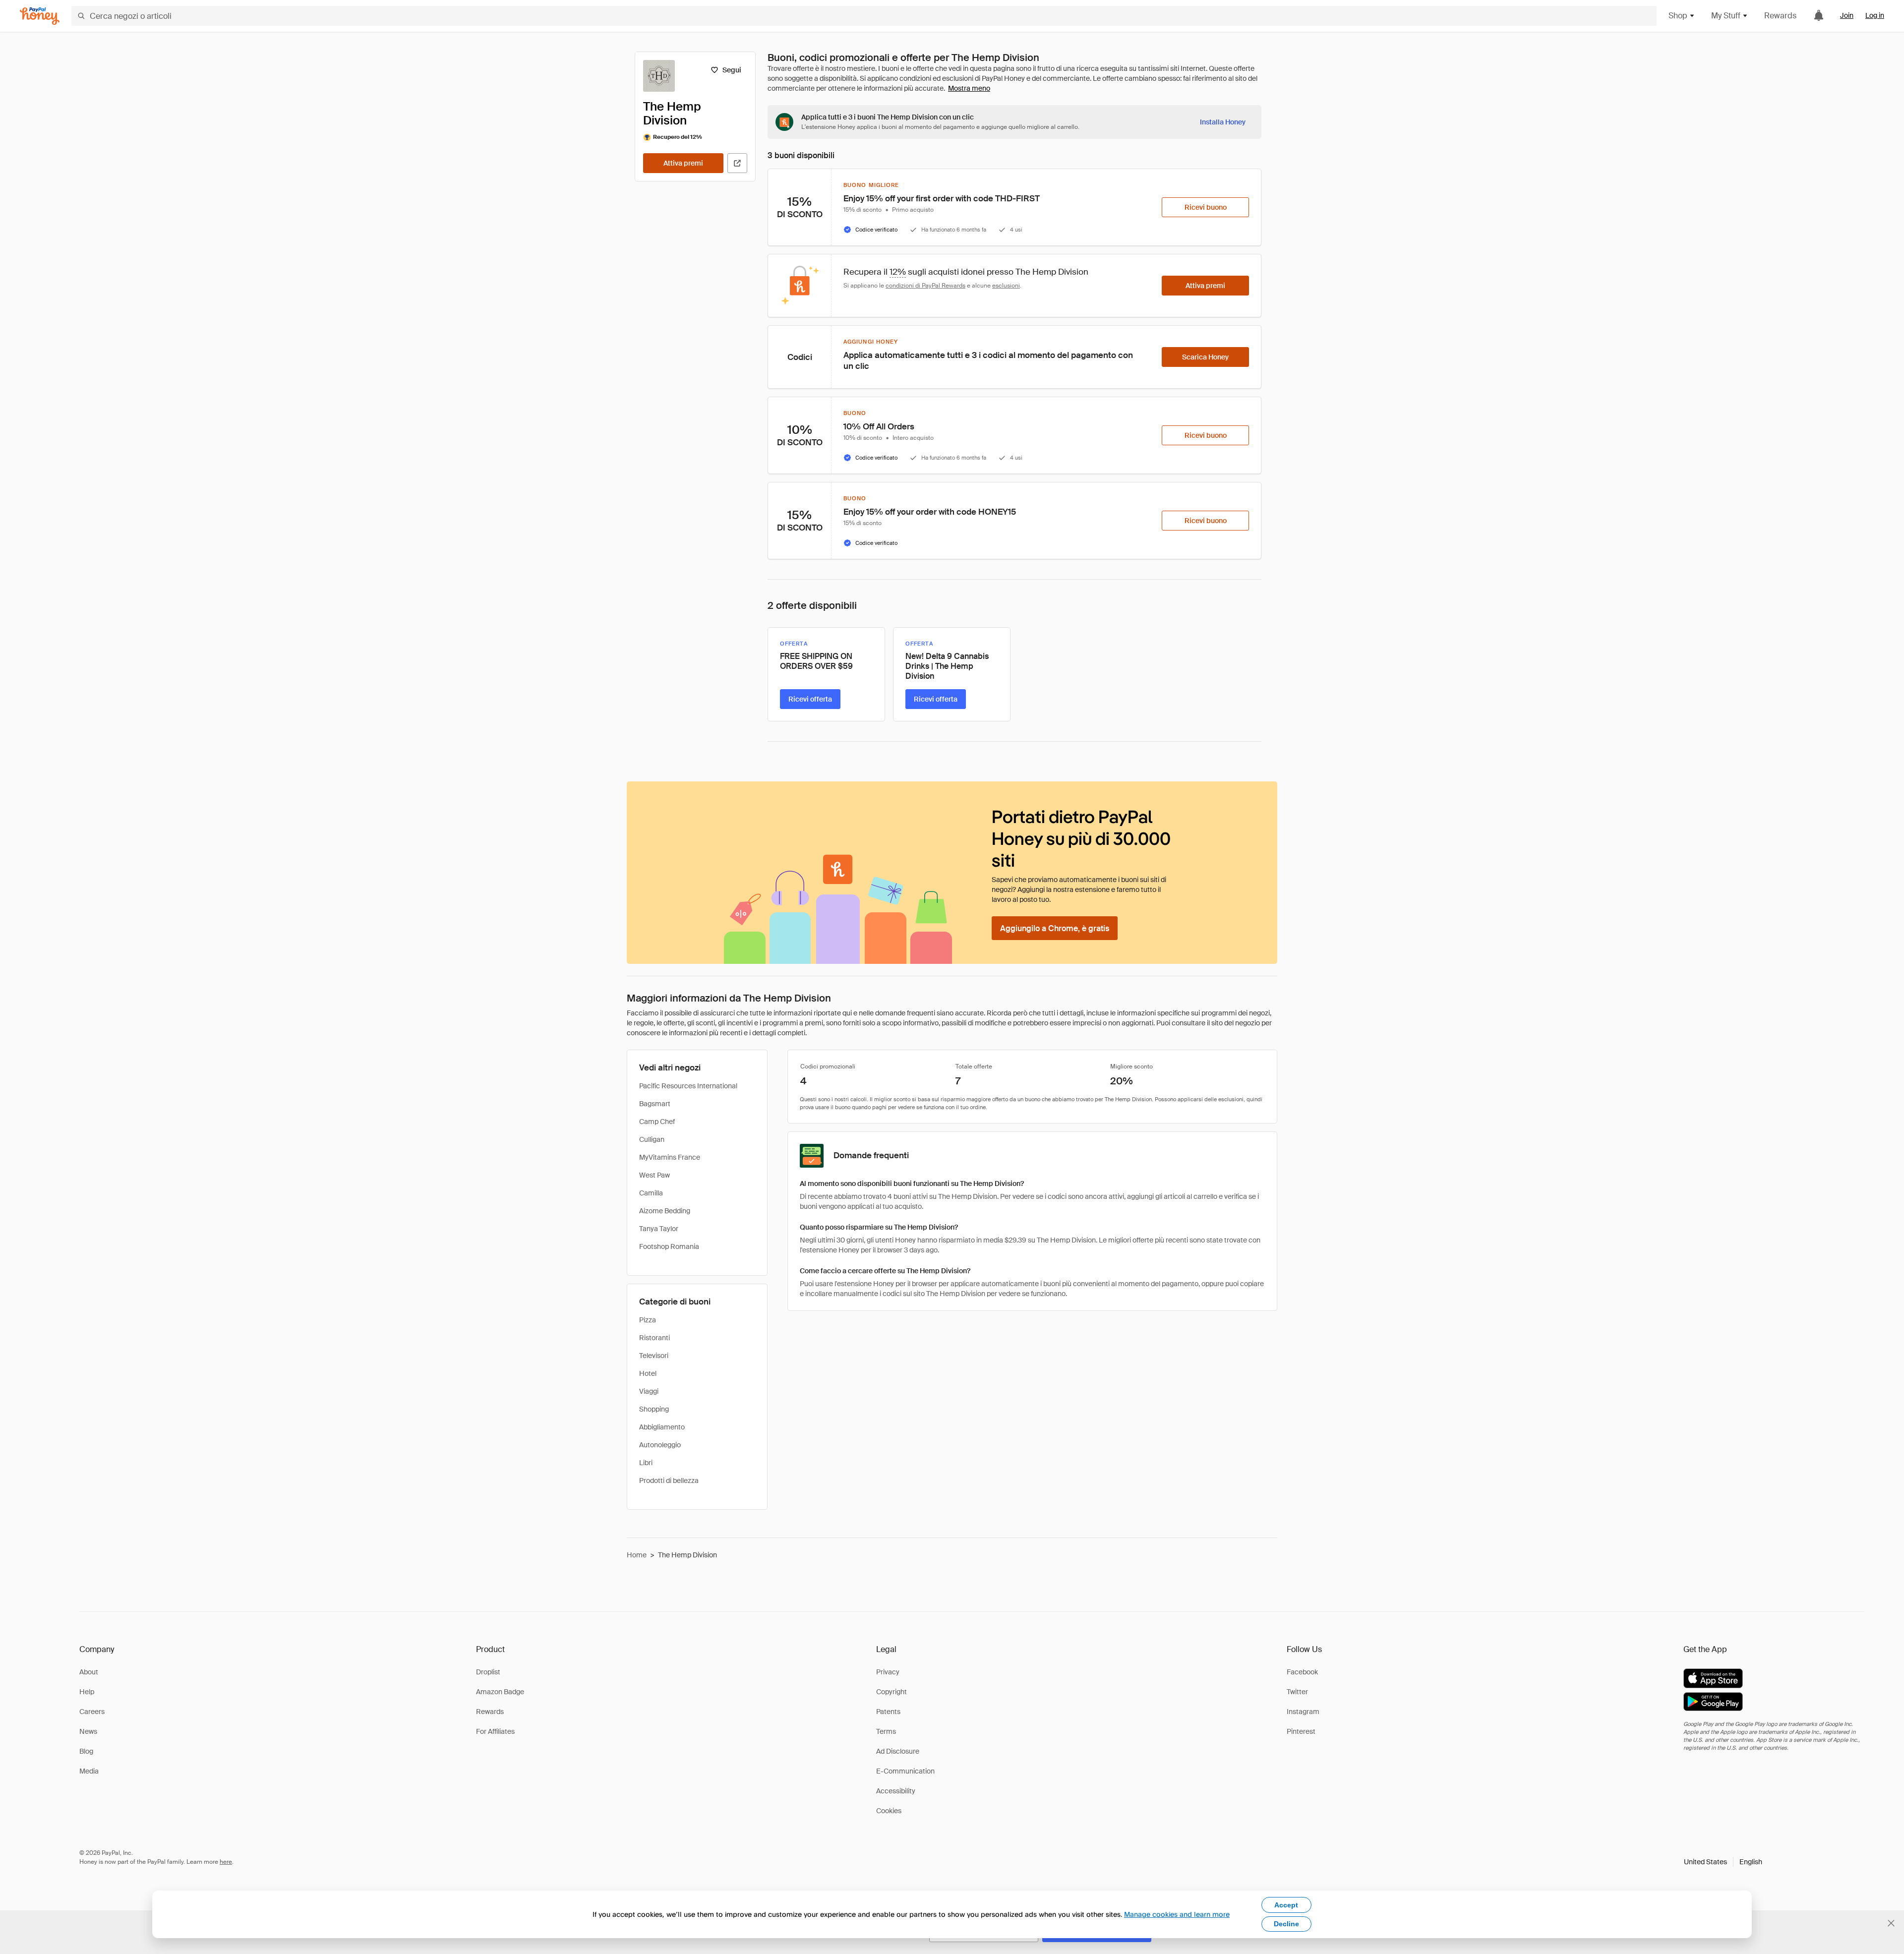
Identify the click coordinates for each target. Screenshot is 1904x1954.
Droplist (488, 1672)
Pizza (648, 1320)
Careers (92, 1712)
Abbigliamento (662, 1427)
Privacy (888, 1672)
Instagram (1303, 1712)
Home (637, 1555)
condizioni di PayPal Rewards (925, 286)
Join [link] (1847, 15)
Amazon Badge (500, 1692)
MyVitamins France (670, 1157)
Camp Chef (657, 1122)
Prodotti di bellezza (669, 1480)
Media (89, 1771)
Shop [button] (1678, 16)
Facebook (1302, 1672)
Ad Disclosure (898, 1751)
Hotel (648, 1373)
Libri (646, 1463)
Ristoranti (654, 1338)
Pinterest (1301, 1731)
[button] (1723, 1862)
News (88, 1731)
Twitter (1297, 1692)
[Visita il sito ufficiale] (737, 163)
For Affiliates (495, 1731)
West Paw (654, 1175)
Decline (1286, 1924)
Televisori (654, 1356)
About (89, 1672)
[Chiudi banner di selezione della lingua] (1891, 1923)
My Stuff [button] (1726, 16)
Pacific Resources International (688, 1086)
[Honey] (40, 16)
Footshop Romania (669, 1246)
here (226, 1862)
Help (87, 1692)
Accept (1286, 1905)
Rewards (1780, 16)
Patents (888, 1712)
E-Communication (905, 1771)
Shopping (654, 1409)
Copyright (892, 1692)
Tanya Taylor (659, 1229)
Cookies (889, 1811)
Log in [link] (1875, 15)
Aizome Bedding (665, 1211)
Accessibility (896, 1791)
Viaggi (649, 1391)
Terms (886, 1731)
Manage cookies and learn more (1177, 1914)
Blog (86, 1751)
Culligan (652, 1139)
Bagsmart (655, 1104)
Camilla (651, 1193)
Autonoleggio (660, 1445)
